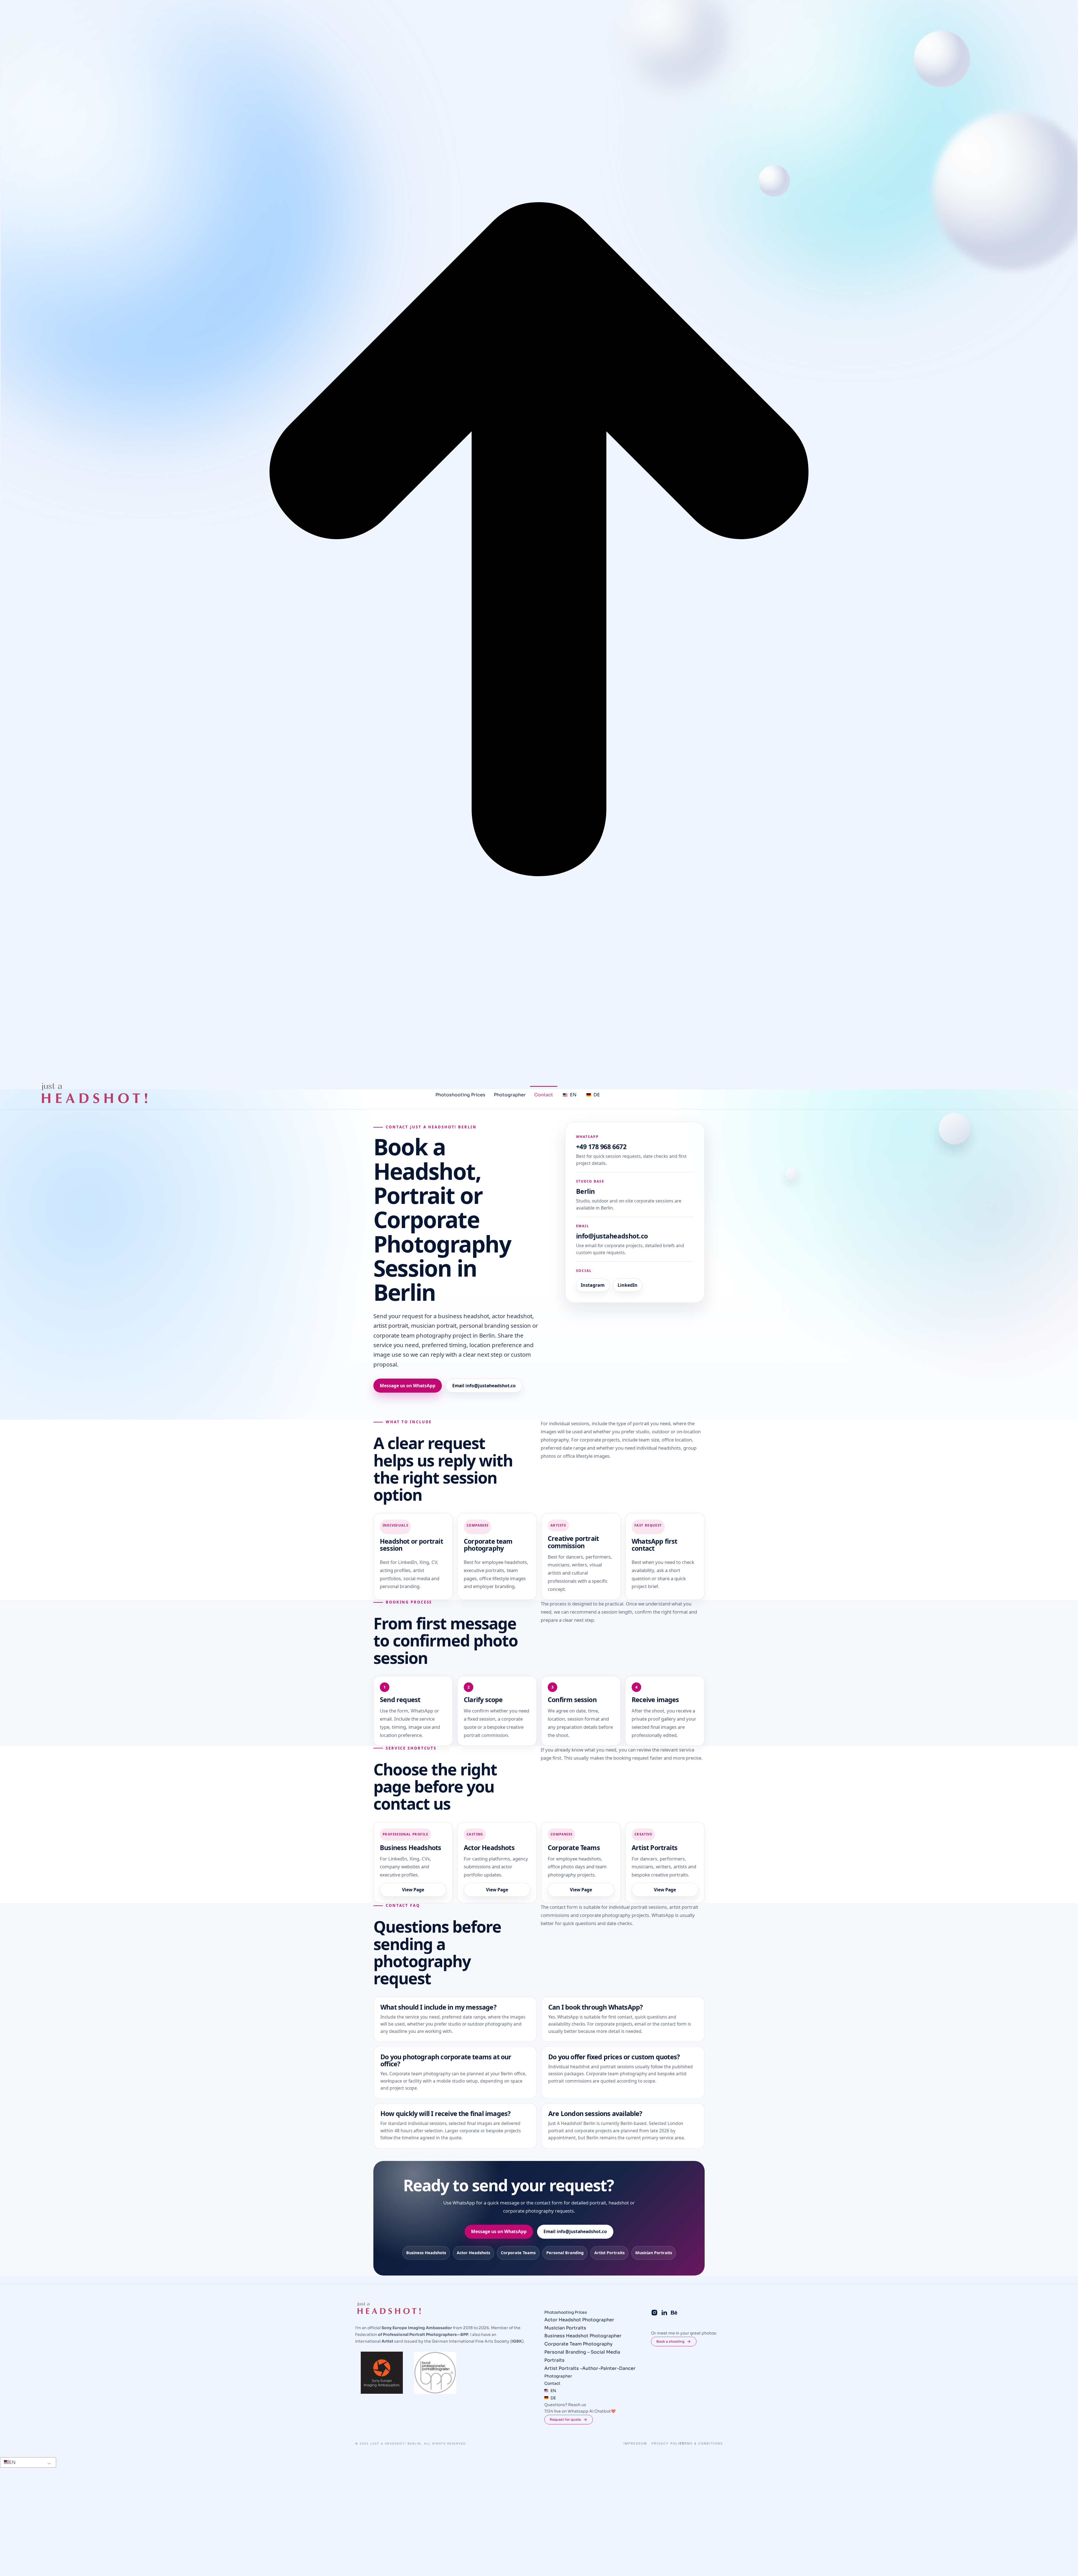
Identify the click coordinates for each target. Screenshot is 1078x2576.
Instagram (593, 1285)
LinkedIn (628, 1285)
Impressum (635, 2444)
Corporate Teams (518, 2253)
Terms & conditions (701, 2444)
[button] (27, 2463)
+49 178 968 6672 (601, 1147)
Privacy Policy (668, 2444)
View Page (413, 1890)
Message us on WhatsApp (408, 1386)
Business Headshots (426, 2253)
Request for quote (565, 2420)
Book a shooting (670, 2341)
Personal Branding (565, 2253)
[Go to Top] (539, 541)
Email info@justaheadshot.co (484, 1386)
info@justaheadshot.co (612, 1236)
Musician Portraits (654, 2253)
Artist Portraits (609, 2253)
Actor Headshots (473, 2253)
